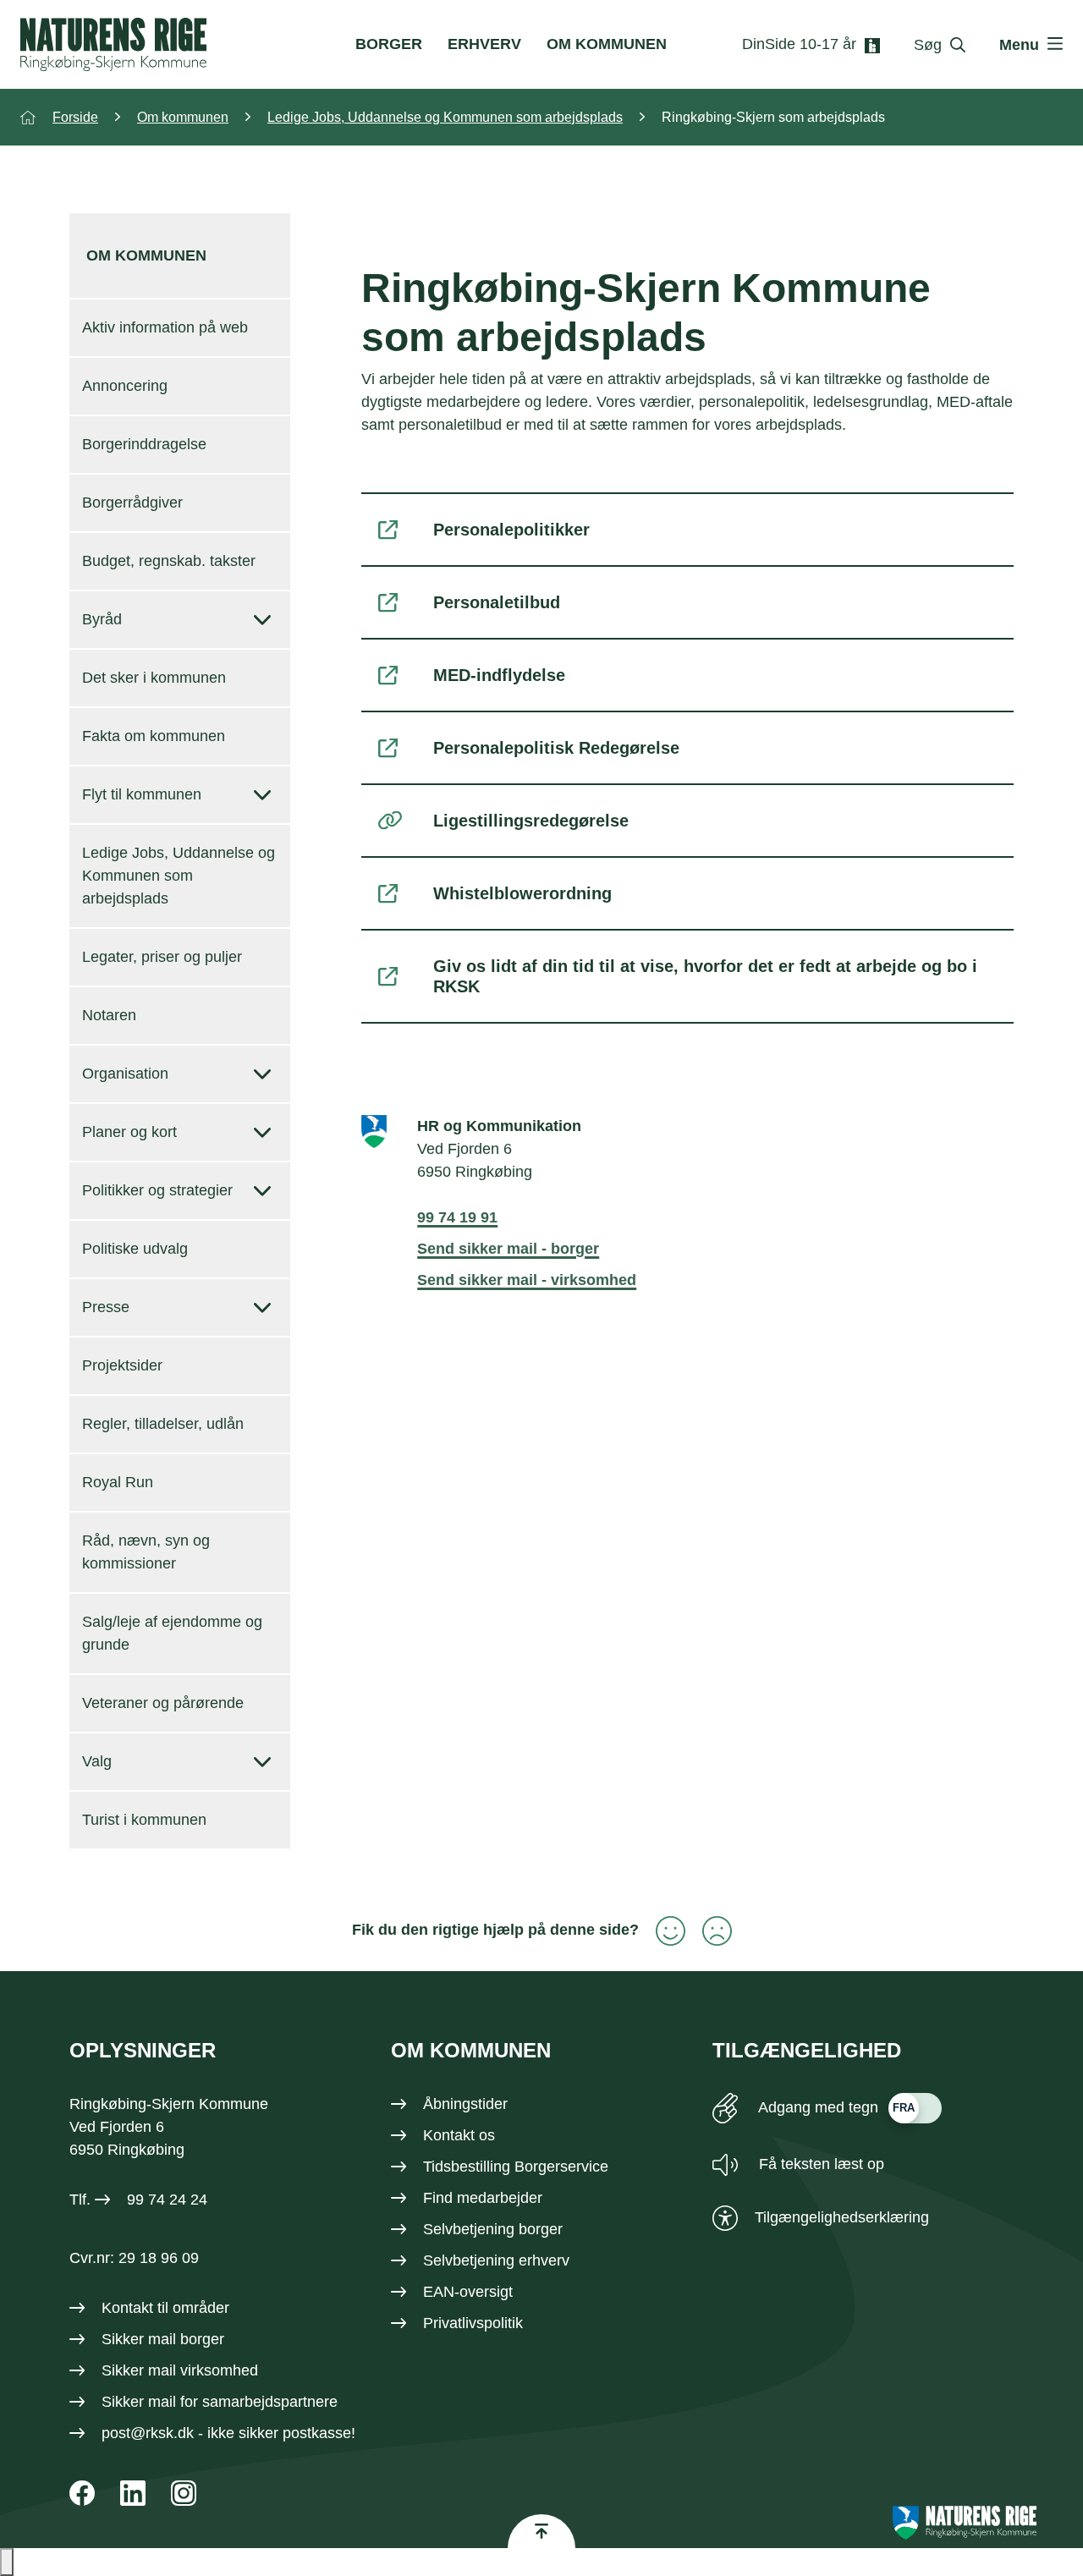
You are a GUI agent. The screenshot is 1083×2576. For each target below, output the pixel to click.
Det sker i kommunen (154, 678)
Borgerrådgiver (132, 503)
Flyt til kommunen (142, 794)
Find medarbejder (483, 2198)
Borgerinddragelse (144, 444)
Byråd (102, 619)
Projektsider (122, 1365)
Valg (97, 1761)
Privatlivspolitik (473, 2323)
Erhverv (484, 44)
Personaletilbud (497, 602)
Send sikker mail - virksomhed (527, 1280)
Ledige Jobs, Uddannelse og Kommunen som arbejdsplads (179, 876)
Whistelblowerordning (522, 893)
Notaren (109, 1015)
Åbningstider (465, 2104)
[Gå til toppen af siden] (541, 2531)
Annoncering (125, 386)
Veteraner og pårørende (163, 1703)
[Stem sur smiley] (709, 1931)
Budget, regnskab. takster (169, 561)
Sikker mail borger (163, 2339)
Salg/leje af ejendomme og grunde (172, 1633)
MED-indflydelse (499, 675)
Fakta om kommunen (154, 736)
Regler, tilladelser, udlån (163, 1424)
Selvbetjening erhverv (496, 2260)
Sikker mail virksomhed (180, 2370)
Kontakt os (459, 2135)
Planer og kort (129, 1132)
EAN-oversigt (468, 2292)
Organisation (125, 1074)
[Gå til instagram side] (184, 2493)
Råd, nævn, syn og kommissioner (146, 1552)
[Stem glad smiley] (662, 1931)
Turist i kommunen (144, 1820)
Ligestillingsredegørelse (531, 821)
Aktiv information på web (165, 327)
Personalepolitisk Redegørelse (556, 748)
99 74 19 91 (457, 1217)
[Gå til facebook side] (82, 2493)
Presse (106, 1307)
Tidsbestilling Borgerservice (516, 2167)
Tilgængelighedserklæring (842, 2217)
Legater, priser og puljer (162, 957)
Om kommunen (607, 44)
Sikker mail (139, 2402)
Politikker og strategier (157, 1190)
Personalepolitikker (511, 530)
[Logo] (113, 44)
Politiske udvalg (135, 1249)
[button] (7, 2562)
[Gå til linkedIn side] (133, 2493)
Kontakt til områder (165, 2308)
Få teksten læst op (819, 2164)
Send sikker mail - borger (508, 1249)
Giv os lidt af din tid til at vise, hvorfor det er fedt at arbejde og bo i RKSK (705, 976)
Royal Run (118, 1482)
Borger (389, 44)
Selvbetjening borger (493, 2229)
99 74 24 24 (167, 2200)
